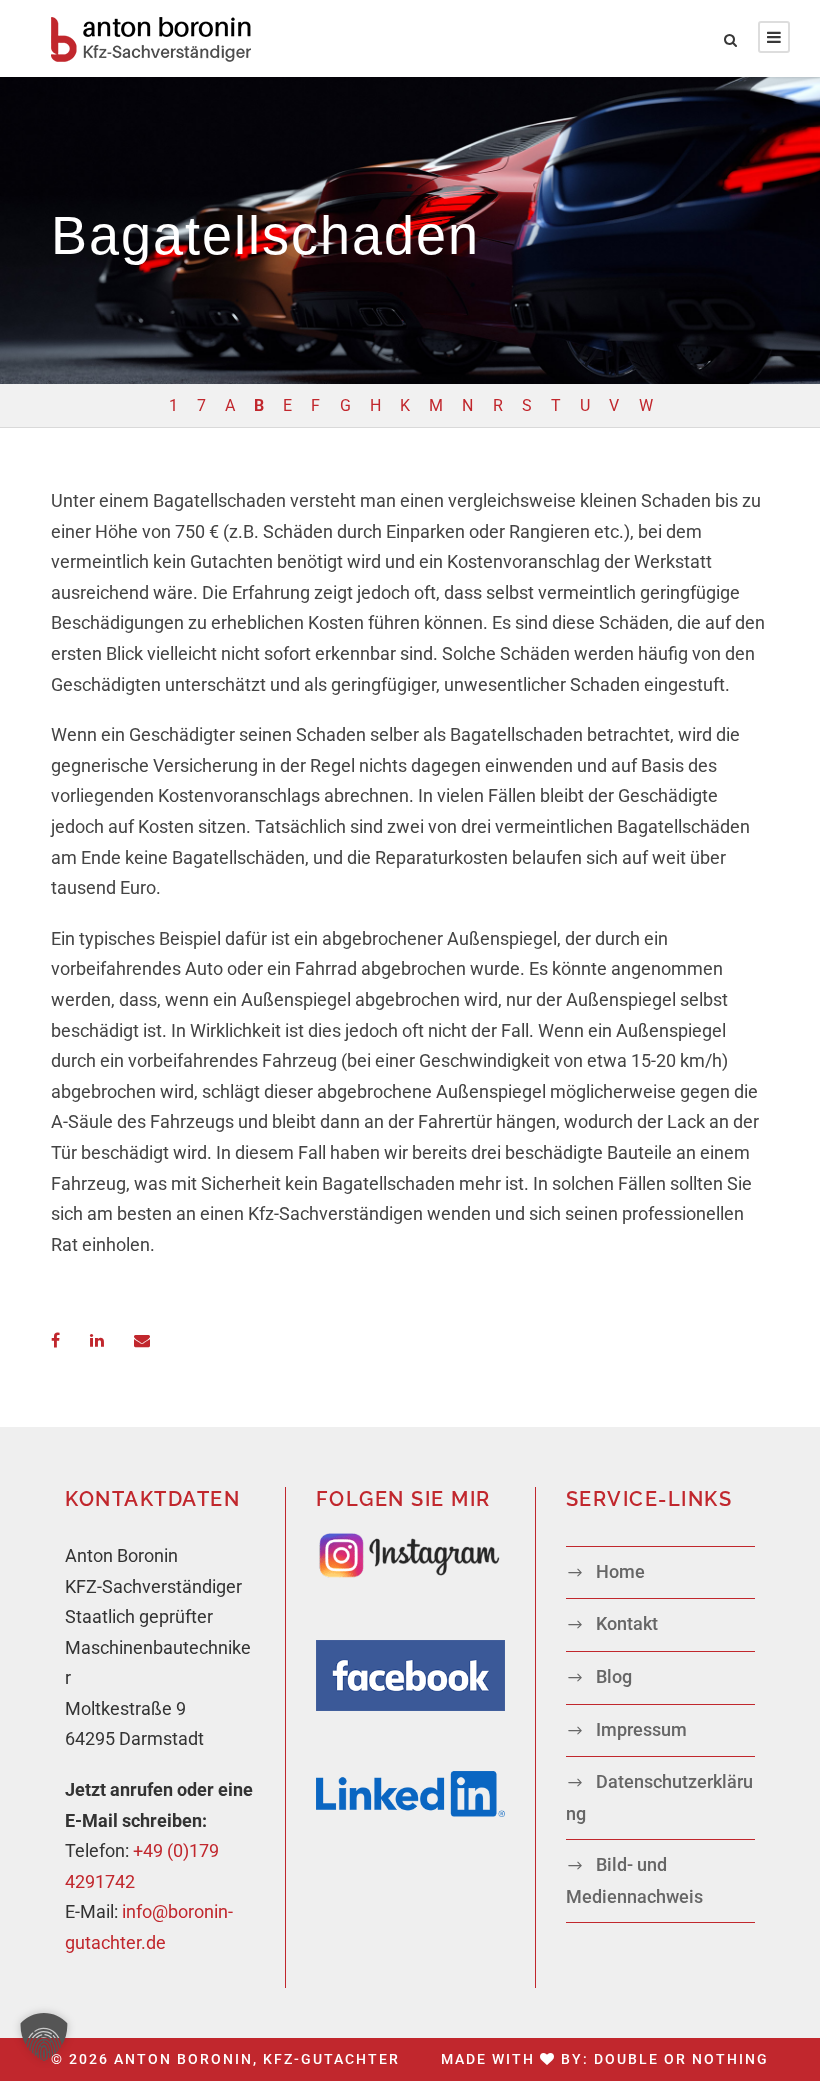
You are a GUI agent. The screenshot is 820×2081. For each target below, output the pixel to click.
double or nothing (681, 2059)
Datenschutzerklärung (659, 1797)
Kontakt (627, 1623)
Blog (614, 1676)
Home (620, 1571)
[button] (44, 2037)
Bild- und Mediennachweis (634, 1880)
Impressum (641, 1729)
